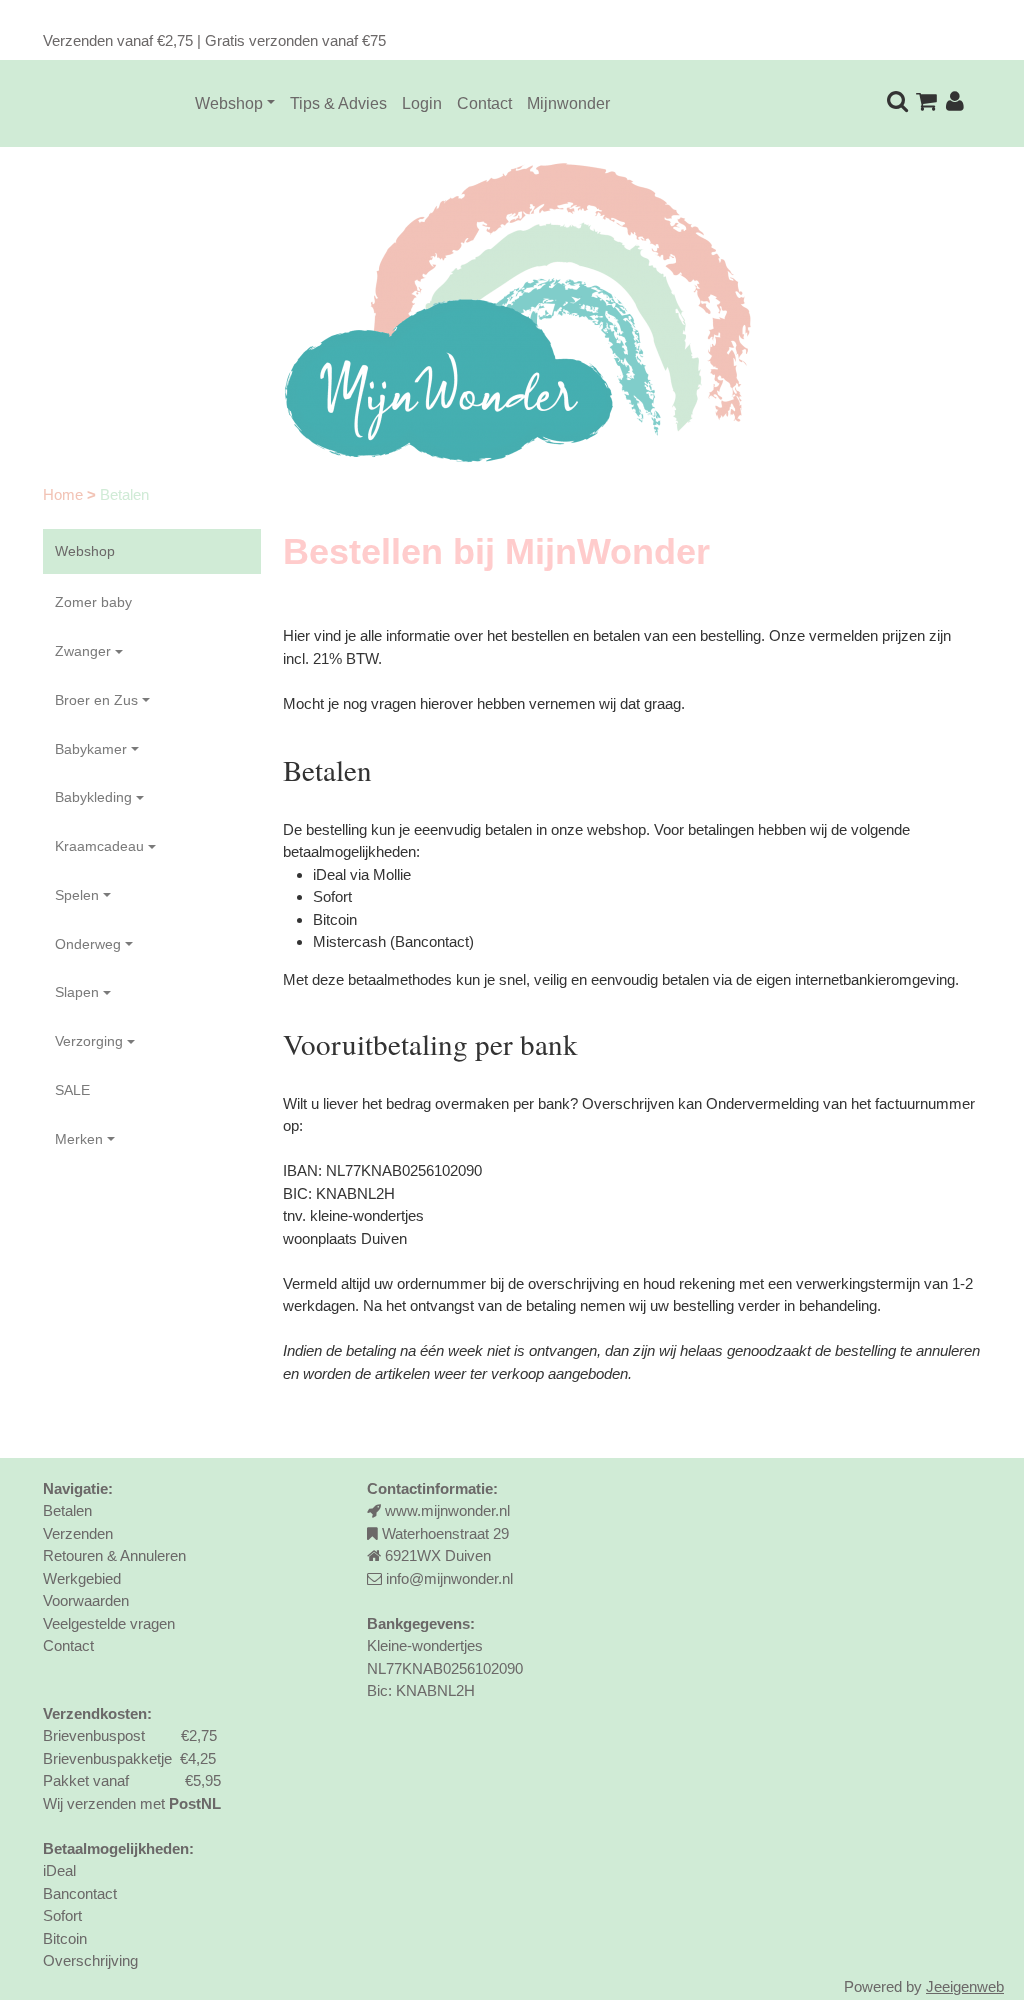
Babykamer (91, 749)
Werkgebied (82, 1578)
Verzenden (78, 1533)
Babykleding (93, 797)
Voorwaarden (86, 1600)
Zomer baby (93, 602)
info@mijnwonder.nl (449, 1578)
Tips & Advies (338, 103)
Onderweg (88, 944)
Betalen (67, 1510)
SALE (72, 1090)
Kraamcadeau (99, 846)
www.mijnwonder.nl (447, 1510)
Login (422, 103)
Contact (484, 103)
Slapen (77, 992)
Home (65, 494)
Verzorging (89, 1041)
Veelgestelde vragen (109, 1623)
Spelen (77, 895)
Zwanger (83, 651)
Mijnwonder (568, 103)
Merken (79, 1139)
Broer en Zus (96, 700)
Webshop (229, 103)
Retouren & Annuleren (114, 1555)
